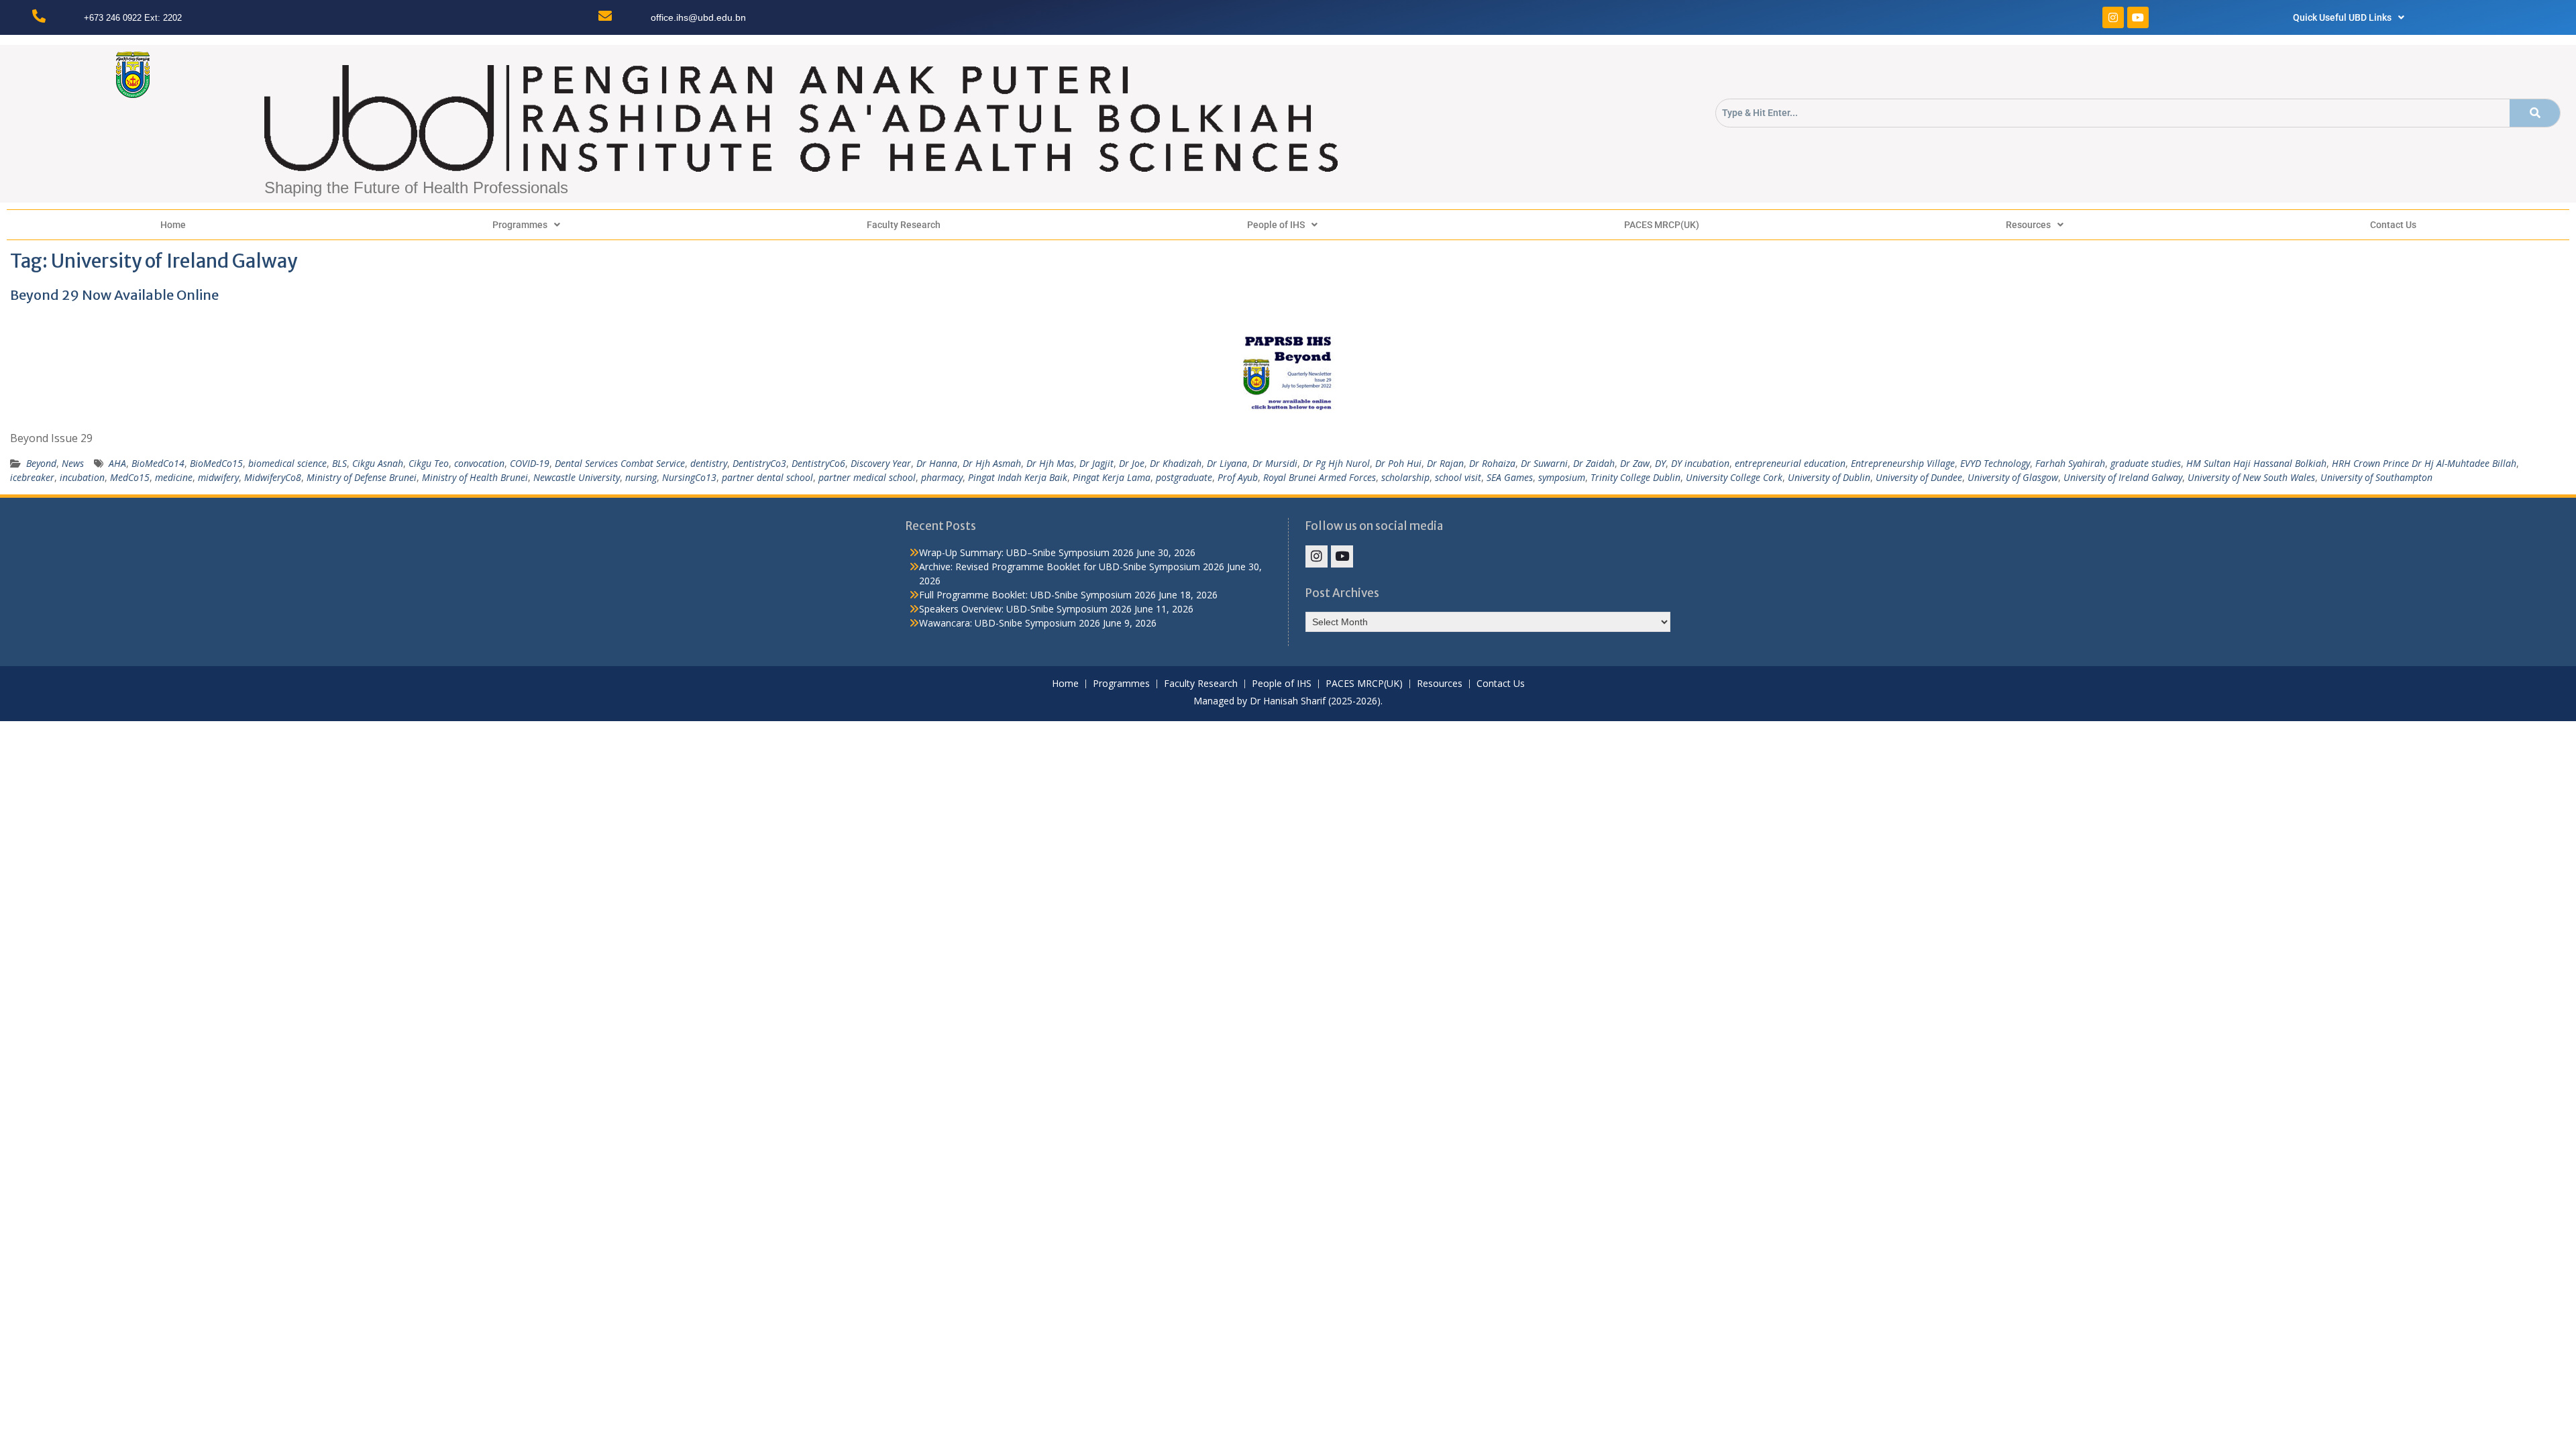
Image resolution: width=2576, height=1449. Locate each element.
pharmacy (942, 477)
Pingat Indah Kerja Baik (1018, 477)
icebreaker (32, 477)
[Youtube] (2138, 17)
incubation (82, 477)
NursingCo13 (689, 477)
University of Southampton (2376, 477)
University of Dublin (1829, 477)
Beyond (41, 463)
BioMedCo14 (158, 463)
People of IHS (1276, 225)
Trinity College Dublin (1635, 477)
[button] (2349, 17)
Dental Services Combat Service (620, 463)
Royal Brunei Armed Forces (1320, 477)
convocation (479, 463)
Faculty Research (904, 225)
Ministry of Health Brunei (475, 477)
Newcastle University (577, 477)
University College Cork (1734, 477)
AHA (117, 463)
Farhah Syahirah (2070, 463)
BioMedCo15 (216, 463)
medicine (174, 477)
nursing (641, 477)
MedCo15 (130, 477)
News (73, 463)
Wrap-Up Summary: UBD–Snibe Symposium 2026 (1026, 552)
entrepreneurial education (1790, 463)
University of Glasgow (2013, 477)
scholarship (1405, 477)
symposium (1562, 477)
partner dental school (767, 477)
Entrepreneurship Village (1903, 463)
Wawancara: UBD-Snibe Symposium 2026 (1010, 623)
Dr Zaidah (1594, 463)
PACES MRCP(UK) (1662, 225)
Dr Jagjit (1096, 463)
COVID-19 (530, 463)
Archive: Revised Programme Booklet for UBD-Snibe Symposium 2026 (1072, 567)
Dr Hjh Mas (1050, 463)
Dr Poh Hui (1398, 463)
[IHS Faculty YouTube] (1342, 556)
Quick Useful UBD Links (2342, 17)
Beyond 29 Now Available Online (114, 295)
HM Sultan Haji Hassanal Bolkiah (2256, 463)
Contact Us (2393, 225)
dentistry (709, 463)
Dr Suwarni (1544, 463)
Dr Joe (1132, 463)
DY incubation (1700, 463)
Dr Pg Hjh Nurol (1336, 463)
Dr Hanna (937, 463)
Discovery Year (881, 463)
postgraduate (1184, 477)
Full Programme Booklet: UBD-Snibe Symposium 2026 (1037, 595)
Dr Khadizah (1176, 463)
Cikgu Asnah (378, 463)
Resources (2028, 225)
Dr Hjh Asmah (992, 463)
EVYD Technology (1995, 463)
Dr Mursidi (1275, 463)
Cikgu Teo (429, 463)
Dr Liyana (1227, 463)
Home (173, 225)
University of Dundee (1919, 477)
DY (1660, 463)
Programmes (520, 225)
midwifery (218, 477)
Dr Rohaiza (1492, 463)
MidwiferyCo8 (273, 477)
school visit (1458, 477)
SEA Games (1510, 477)
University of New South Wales (2251, 477)
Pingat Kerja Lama (1112, 477)
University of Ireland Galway (2123, 477)
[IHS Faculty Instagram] (1317, 556)
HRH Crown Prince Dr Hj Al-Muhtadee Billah (2424, 463)
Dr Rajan (1445, 463)
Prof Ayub (1238, 477)
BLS (339, 463)
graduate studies (2146, 463)
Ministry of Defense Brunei (362, 477)
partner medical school (867, 477)
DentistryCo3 (759, 463)
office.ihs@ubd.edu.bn (698, 17)
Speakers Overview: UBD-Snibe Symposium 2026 (1025, 609)
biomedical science (287, 463)
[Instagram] (2113, 17)
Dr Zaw (1635, 463)
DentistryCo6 (818, 463)
